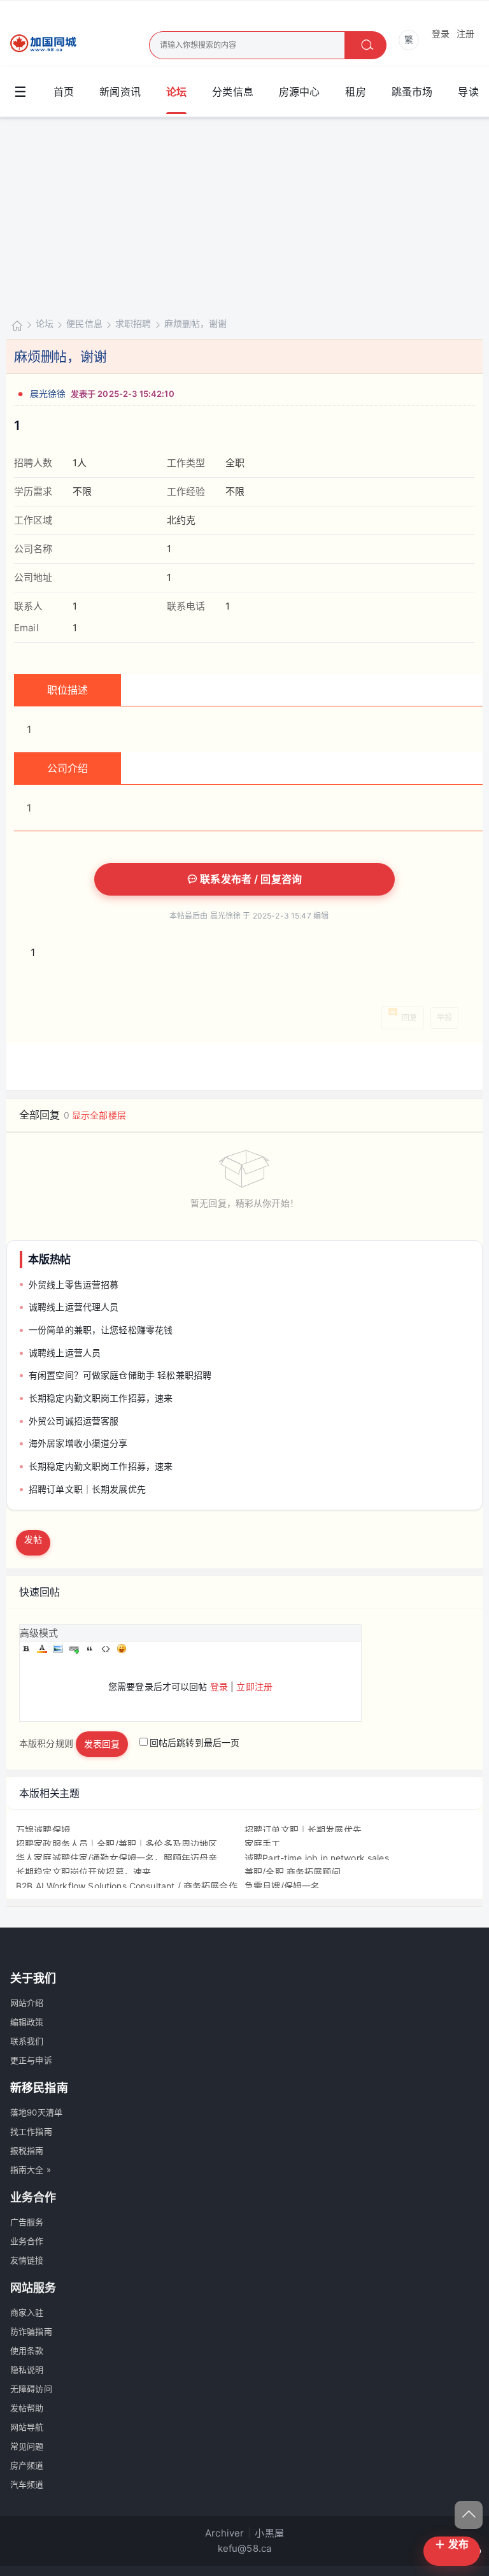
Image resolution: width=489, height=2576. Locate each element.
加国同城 (17, 325)
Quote (90, 1649)
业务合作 (27, 2241)
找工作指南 (31, 2131)
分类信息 (233, 92)
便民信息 (84, 323)
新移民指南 (39, 2088)
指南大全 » (31, 2170)
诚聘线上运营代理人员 (74, 1307)
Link (74, 1649)
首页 (64, 92)
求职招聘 (133, 323)
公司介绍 (68, 768)
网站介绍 (27, 2003)
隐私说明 (27, 2370)
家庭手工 (263, 1844)
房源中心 (300, 92)
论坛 (176, 92)
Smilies (122, 1649)
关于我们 (33, 1978)
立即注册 (254, 1686)
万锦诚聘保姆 (43, 1830)
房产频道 (27, 2465)
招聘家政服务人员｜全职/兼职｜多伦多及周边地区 (117, 1844)
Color (42, 1649)
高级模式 (39, 1633)
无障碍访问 (31, 2389)
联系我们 (27, 2041)
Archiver (224, 2533)
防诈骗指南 (31, 2331)
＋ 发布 (452, 2544)
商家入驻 (27, 2312)
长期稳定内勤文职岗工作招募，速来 (101, 1398)
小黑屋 (269, 2533)
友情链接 (27, 2260)
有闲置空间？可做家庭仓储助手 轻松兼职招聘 (120, 1375)
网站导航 (27, 2427)
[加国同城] (51, 44)
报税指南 (27, 2150)
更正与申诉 (31, 2060)
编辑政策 (27, 2022)
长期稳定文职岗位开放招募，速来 (83, 1872)
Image (58, 1649)
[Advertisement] (244, 214)
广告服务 (27, 2222)
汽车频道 (27, 2484)
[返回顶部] (469, 2515)
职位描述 (68, 690)
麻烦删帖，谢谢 (196, 323)
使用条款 (27, 2351)
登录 (441, 33)
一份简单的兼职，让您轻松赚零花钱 (101, 1330)
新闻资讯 (120, 92)
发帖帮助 (27, 2408)
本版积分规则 (46, 1742)
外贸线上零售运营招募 (74, 1284)
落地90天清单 (36, 2112)
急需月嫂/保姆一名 (282, 1886)
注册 (465, 33)
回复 (409, 1018)
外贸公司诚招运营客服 (74, 1421)
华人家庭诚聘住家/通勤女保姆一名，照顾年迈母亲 (117, 1858)
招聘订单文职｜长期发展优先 (87, 1489)
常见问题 (27, 2446)
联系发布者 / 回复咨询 (250, 879)
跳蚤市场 (412, 92)
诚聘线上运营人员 (65, 1353)
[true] (365, 45)
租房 (355, 92)
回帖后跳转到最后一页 (195, 1742)
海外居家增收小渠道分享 (78, 1443)
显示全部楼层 (99, 1115)
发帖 (33, 1539)
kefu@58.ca (245, 2548)
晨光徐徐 (48, 393)
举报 (444, 1018)
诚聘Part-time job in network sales (317, 1858)
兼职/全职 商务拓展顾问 (293, 1872)
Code (106, 1649)
